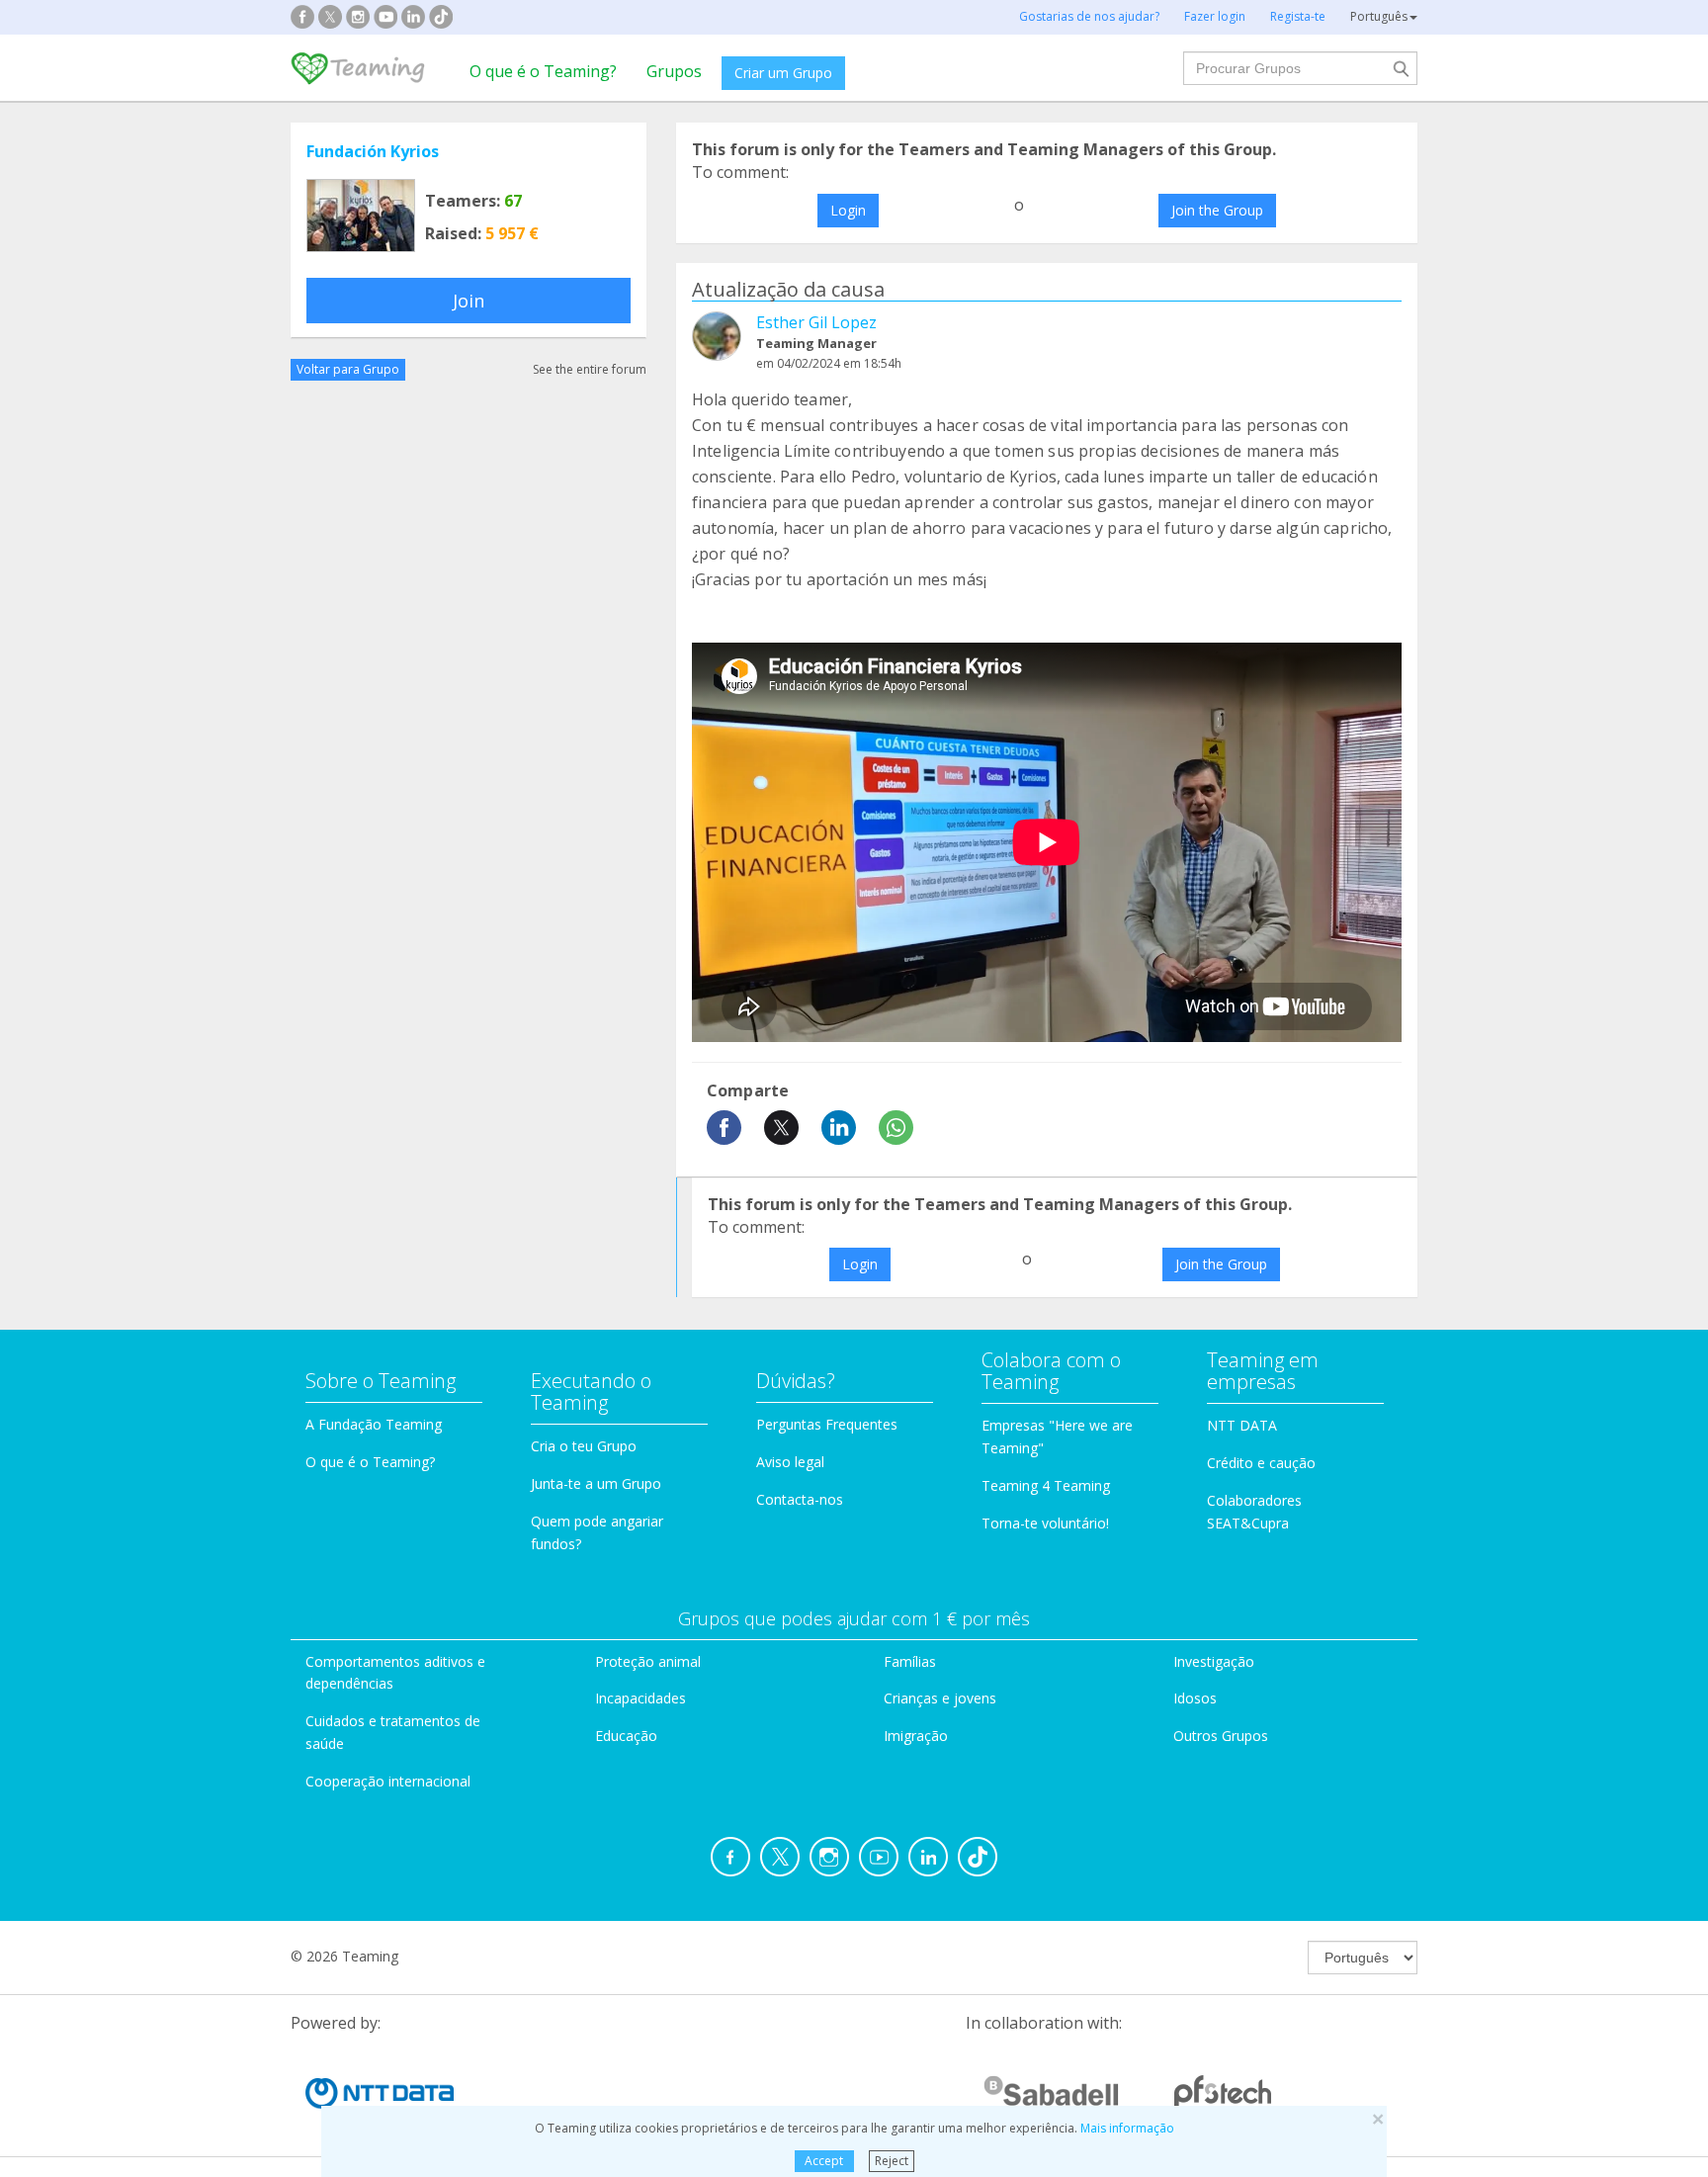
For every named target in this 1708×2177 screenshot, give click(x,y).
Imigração (916, 1736)
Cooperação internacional (388, 1781)
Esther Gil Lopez (816, 322)
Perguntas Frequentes (827, 1424)
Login (848, 210)
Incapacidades (640, 1698)
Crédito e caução (1261, 1463)
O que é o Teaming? (543, 71)
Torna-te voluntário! (1045, 1523)
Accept (824, 2161)
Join (469, 301)
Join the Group (1217, 210)
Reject (892, 2161)
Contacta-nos (800, 1499)
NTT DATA (1242, 1425)
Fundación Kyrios (373, 151)
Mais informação (1127, 2128)
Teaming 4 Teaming (1046, 1485)
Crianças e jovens (940, 1698)
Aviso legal (790, 1462)
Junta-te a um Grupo (596, 1483)
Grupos (674, 71)
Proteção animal (648, 1661)
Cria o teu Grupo (584, 1446)
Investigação (1214, 1661)
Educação (626, 1736)
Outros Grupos (1221, 1736)
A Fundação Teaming (374, 1424)
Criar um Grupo (783, 73)
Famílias (910, 1661)
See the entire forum (590, 369)
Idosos (1195, 1698)
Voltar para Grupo (348, 369)
